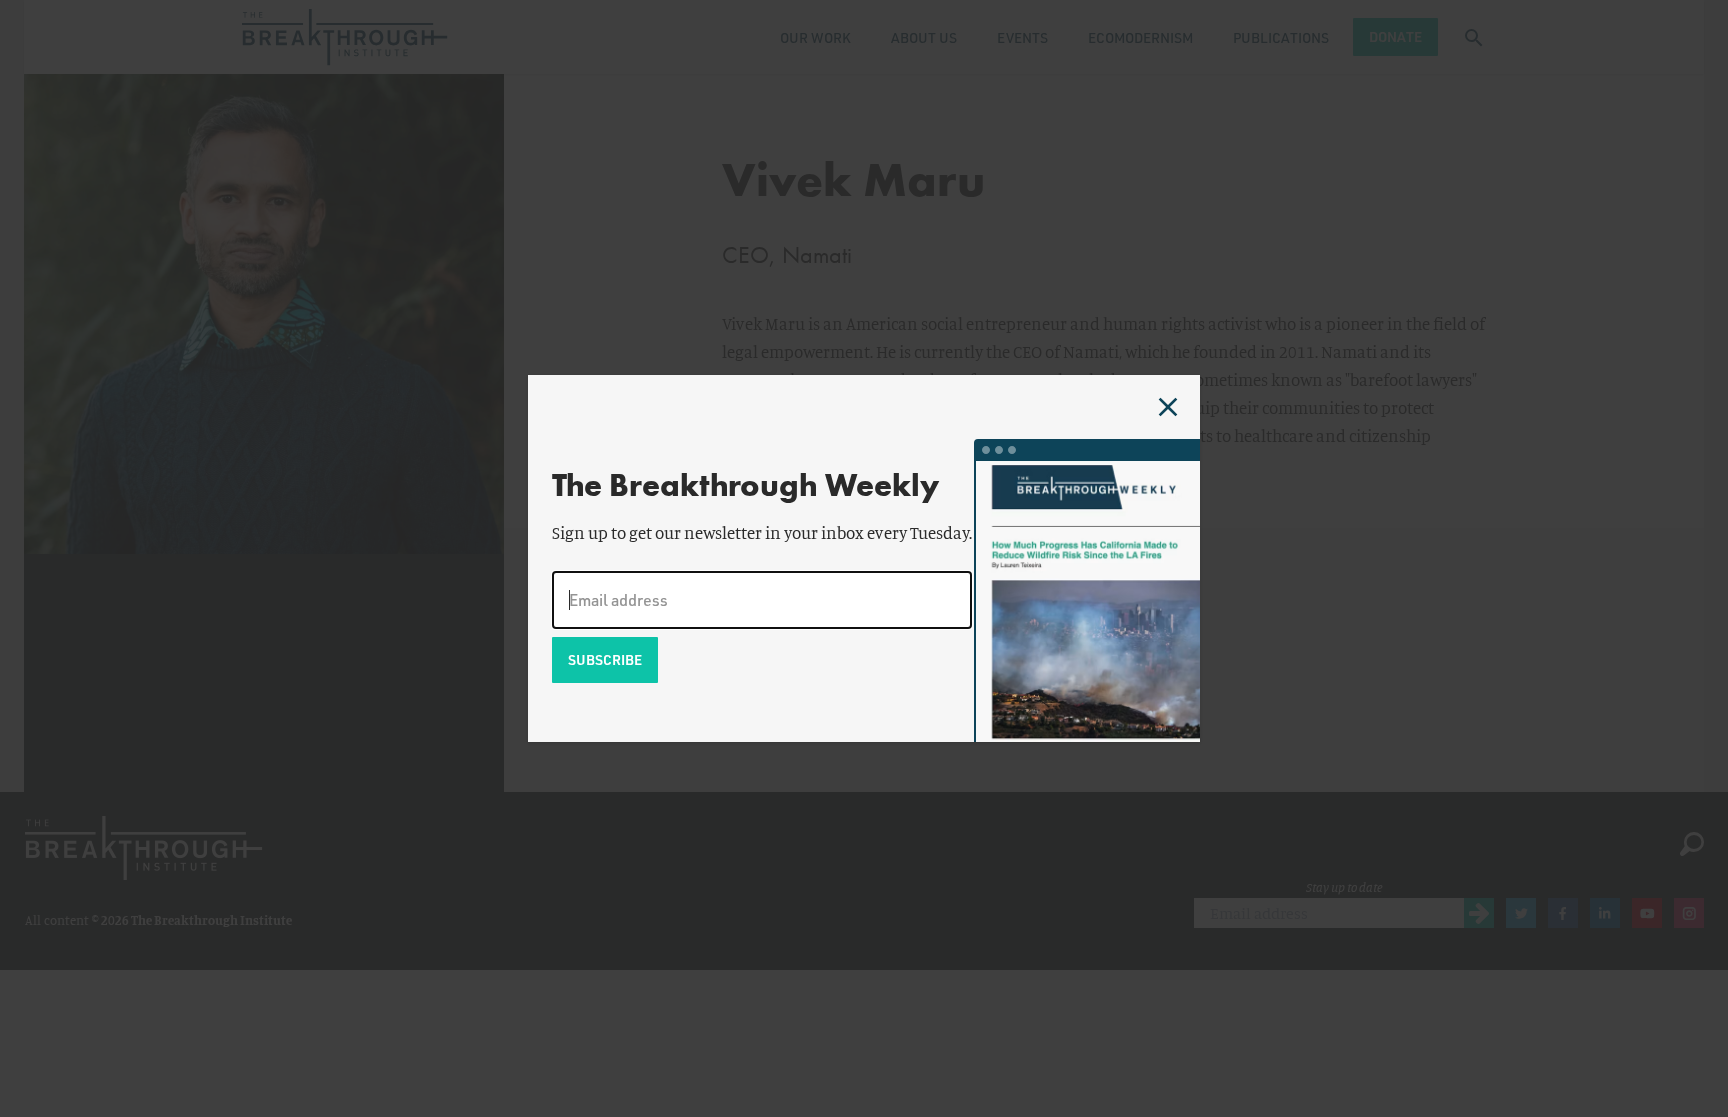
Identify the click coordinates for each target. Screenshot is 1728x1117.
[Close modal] (1168, 407)
